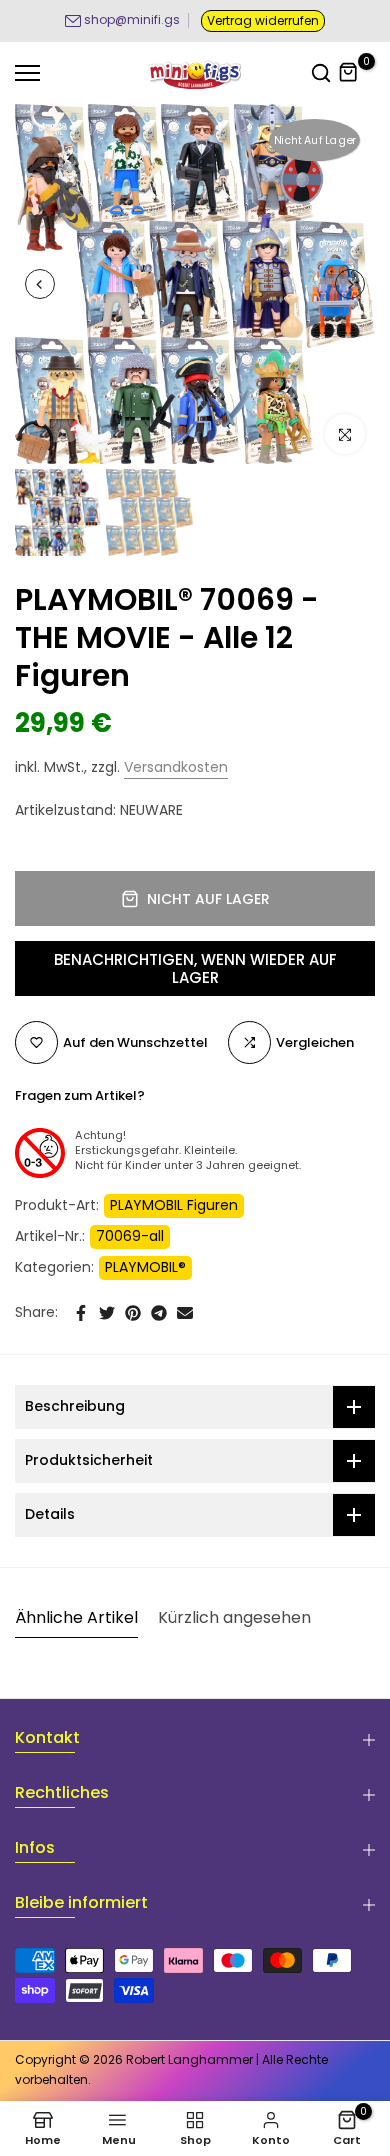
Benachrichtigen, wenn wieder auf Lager (195, 968)
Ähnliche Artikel (76, 1617)
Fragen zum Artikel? (80, 1095)
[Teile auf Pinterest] (133, 1313)
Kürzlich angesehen (234, 1617)
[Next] (350, 284)
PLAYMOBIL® (145, 1267)
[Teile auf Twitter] (107, 1313)
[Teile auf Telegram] (159, 1313)
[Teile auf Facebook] (81, 1313)
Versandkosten (176, 767)
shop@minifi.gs (132, 19)
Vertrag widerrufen (263, 20)
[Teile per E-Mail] (185, 1313)
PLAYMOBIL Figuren (174, 1205)
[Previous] (40, 284)
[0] (349, 73)
